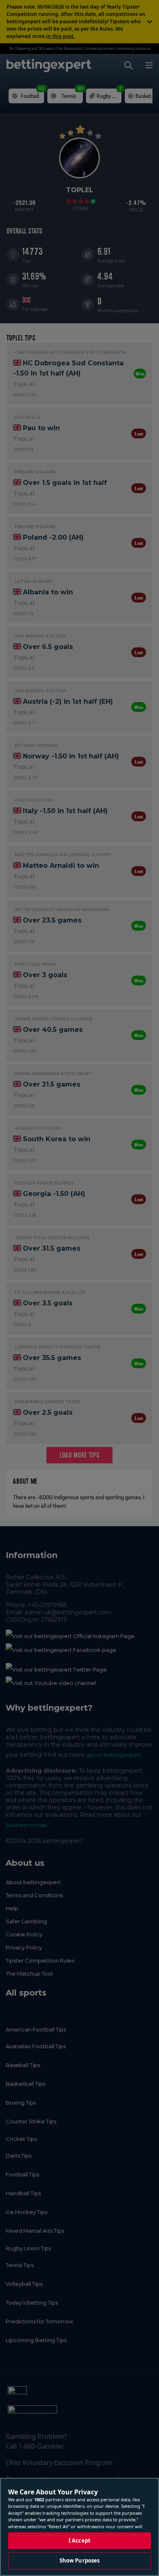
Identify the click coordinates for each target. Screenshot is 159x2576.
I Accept (79, 2540)
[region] (79, 2527)
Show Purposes (80, 2560)
